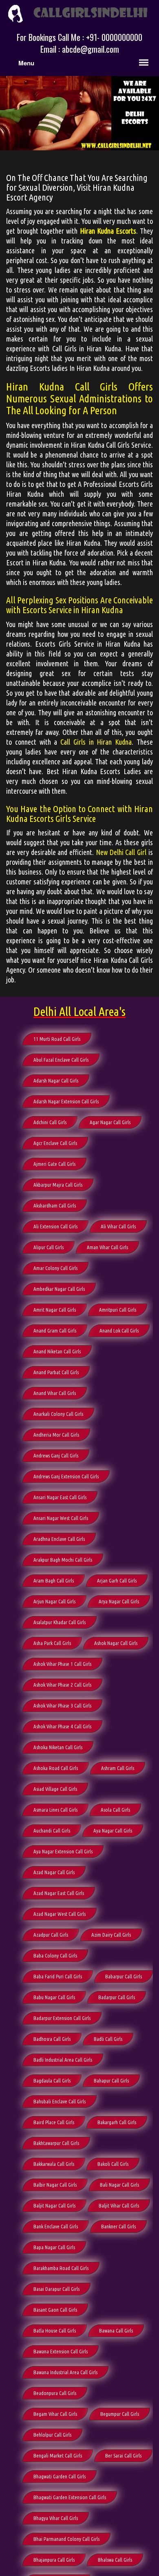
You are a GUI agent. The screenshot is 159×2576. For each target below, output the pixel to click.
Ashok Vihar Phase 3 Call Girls (62, 1705)
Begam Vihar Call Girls (55, 2414)
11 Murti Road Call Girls (57, 1039)
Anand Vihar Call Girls (55, 1393)
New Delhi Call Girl (121, 852)
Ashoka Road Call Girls (56, 1768)
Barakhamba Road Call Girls (61, 2268)
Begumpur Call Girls (120, 2414)
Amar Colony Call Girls (55, 1268)
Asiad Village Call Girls (55, 1789)
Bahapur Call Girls (111, 2080)
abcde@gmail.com (91, 49)
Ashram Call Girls (118, 1768)
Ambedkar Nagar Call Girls (59, 1289)
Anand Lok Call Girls (119, 1330)
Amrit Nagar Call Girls (55, 1310)
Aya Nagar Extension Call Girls (63, 1851)
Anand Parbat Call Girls (56, 1372)
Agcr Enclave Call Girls (55, 1143)
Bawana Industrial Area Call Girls (65, 2372)
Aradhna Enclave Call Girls (59, 1539)
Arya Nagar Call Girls (119, 1601)
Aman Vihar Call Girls (107, 1247)
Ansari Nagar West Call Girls (61, 1518)
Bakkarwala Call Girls (54, 2164)
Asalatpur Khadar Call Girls (60, 1622)
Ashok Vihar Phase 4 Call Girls (62, 1726)
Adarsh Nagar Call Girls (56, 1080)
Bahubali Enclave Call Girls (60, 2101)
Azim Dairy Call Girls (111, 1935)
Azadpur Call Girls (51, 1935)
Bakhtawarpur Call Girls (56, 2143)
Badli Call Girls (108, 2039)
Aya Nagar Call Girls (113, 1830)
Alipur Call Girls (49, 1247)
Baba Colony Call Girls (55, 1955)
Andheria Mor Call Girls (56, 1435)
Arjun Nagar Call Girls (54, 1601)
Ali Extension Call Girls (55, 1226)
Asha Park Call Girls (52, 1643)
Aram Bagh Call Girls (54, 1580)
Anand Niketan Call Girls (57, 1351)
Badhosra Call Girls (52, 2039)
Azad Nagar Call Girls (54, 1872)
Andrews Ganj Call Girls (56, 1455)
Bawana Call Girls (116, 2330)
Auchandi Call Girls (52, 1830)
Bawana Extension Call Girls (61, 2351)
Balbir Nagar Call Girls (55, 2185)
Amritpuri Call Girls (118, 1310)
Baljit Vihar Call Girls (119, 2205)
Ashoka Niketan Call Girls (58, 1747)
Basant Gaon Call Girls (55, 2310)
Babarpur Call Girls (124, 1976)
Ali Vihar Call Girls (118, 1226)
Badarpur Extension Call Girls (62, 2018)
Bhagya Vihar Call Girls (56, 2518)
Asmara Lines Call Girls (55, 1810)
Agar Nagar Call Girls (110, 1122)
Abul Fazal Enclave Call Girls (61, 1060)
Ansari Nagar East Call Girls (60, 1497)
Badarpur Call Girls (117, 1997)
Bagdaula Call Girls (52, 2080)
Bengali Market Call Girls (58, 2455)
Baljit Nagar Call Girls (54, 2205)
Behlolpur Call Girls (52, 2435)
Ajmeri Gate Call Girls (54, 1164)
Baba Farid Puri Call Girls (58, 1976)
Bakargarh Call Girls (117, 2122)
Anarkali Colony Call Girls (58, 1414)
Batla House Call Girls (55, 2330)
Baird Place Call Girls (54, 2122)
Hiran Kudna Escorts (108, 231)
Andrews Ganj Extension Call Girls (66, 1476)
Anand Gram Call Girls (55, 1330)
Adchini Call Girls (50, 1122)
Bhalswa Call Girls (115, 2560)
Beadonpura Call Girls (55, 2393)
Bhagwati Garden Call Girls (60, 2476)
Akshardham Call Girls (55, 1205)
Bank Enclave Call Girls (56, 2226)
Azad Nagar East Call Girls (59, 1893)
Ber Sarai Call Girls (123, 2455)
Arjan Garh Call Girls (117, 1580)
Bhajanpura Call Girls (54, 2560)
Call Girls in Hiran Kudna (96, 742)
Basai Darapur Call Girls (56, 2289)
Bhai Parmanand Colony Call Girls (66, 2539)
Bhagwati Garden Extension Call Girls (70, 2497)
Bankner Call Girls (118, 2226)
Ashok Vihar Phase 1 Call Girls (62, 1664)
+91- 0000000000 (114, 37)
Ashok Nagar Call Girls (116, 1643)
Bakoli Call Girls (113, 2164)
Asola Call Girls (115, 1810)
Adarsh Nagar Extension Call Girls (66, 1101)
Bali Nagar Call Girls (119, 2185)
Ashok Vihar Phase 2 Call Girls (62, 1685)
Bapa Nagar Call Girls (54, 2247)
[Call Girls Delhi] (79, 13)
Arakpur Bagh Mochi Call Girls (63, 1560)
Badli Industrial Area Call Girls (63, 2060)
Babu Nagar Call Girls (54, 1997)
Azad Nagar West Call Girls (60, 1914)
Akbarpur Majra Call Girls (58, 1185)
